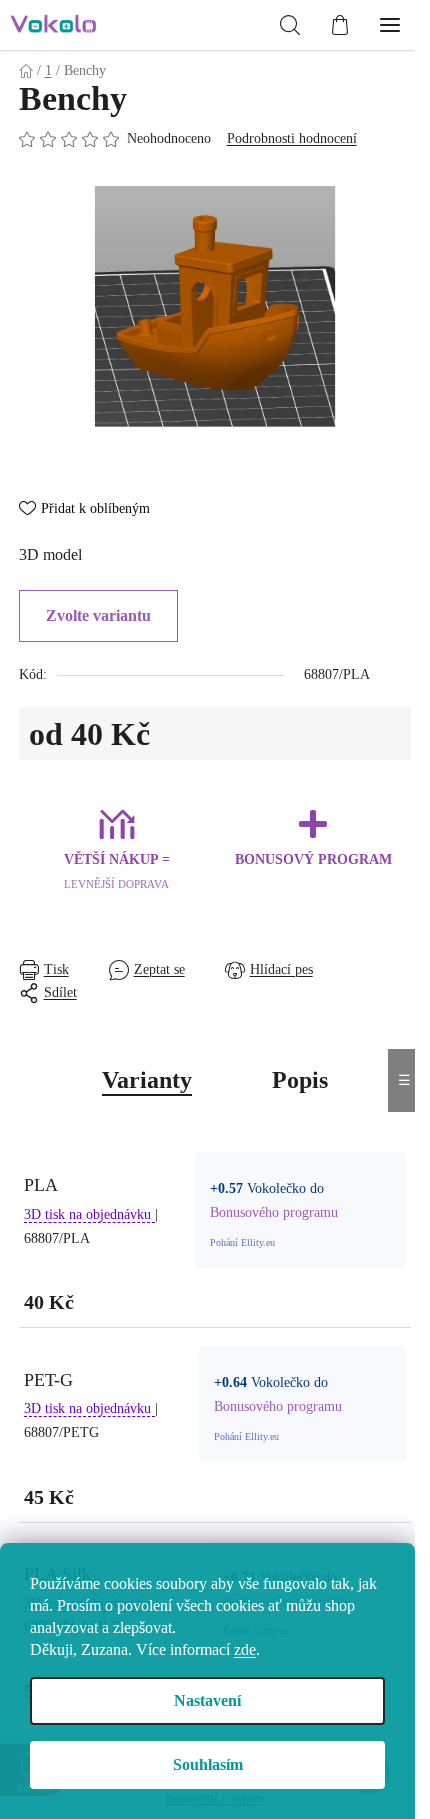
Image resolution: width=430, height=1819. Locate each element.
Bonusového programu (274, 1212)
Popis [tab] (300, 1080)
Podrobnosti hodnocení (292, 138)
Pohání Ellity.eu (242, 1242)
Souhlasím (208, 1764)
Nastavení (207, 1700)
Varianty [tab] (147, 1080)
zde (245, 1649)
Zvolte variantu (98, 615)
